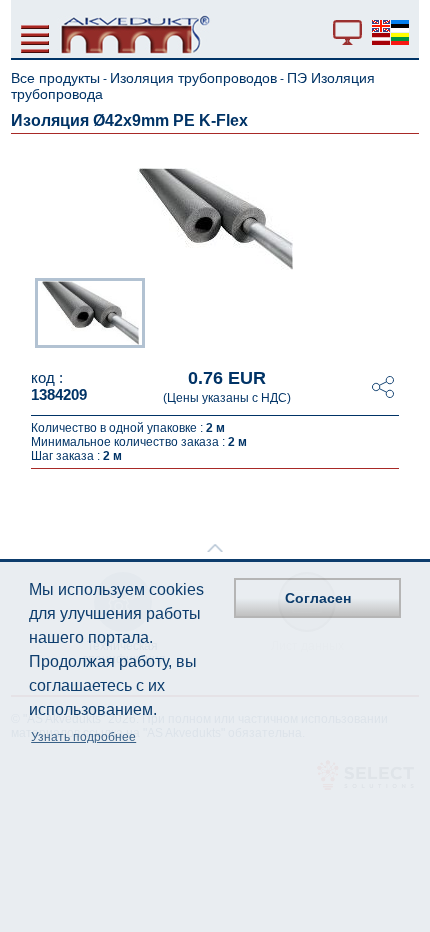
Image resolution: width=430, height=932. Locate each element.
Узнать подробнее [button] (83, 737)
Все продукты (55, 78)
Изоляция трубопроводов (193, 78)
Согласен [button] (318, 598)
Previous (25, 311)
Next (405, 311)
